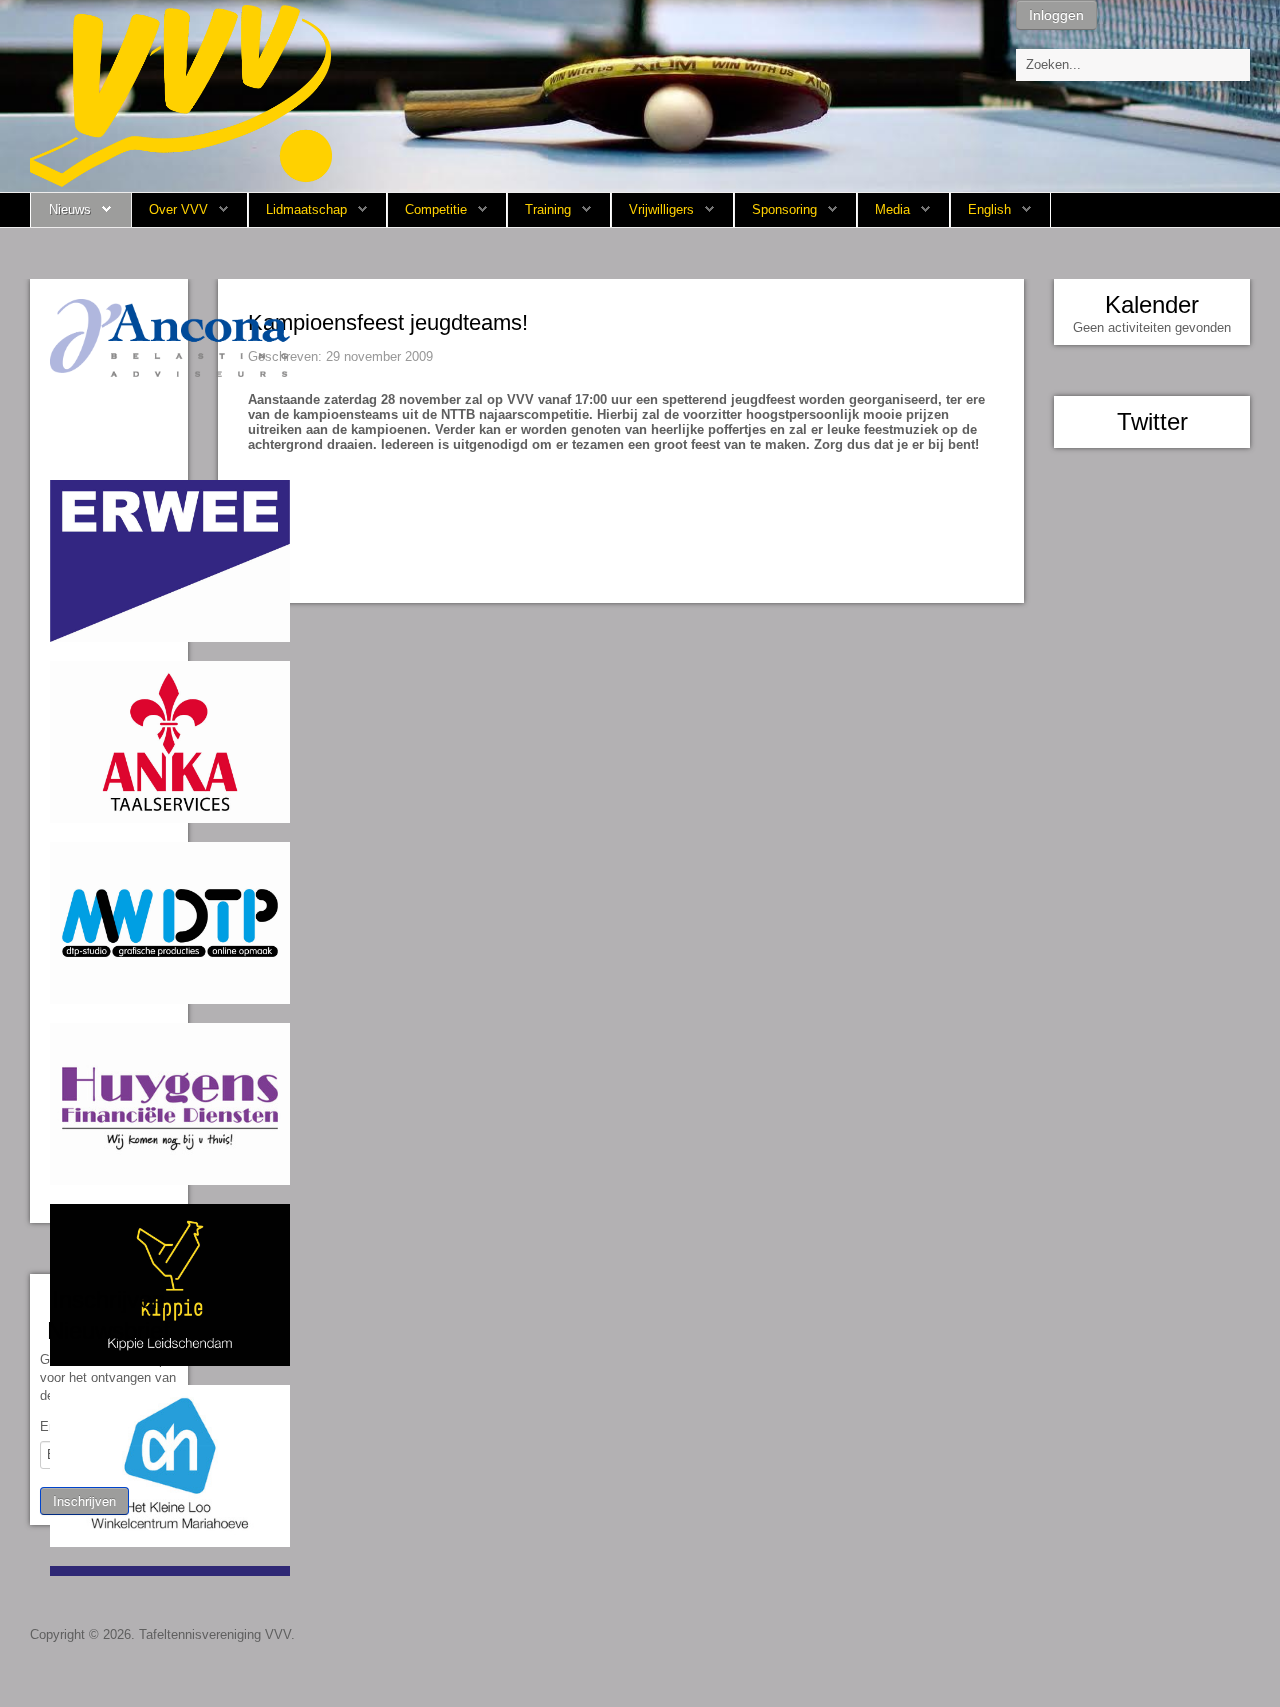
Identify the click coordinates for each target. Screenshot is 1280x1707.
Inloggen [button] (1056, 15)
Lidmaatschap (306, 209)
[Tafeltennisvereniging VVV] (181, 94)
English (989, 209)
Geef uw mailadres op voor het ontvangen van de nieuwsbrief (108, 1377)
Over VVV (178, 209)
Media (892, 209)
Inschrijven (84, 1500)
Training (548, 209)
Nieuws (70, 209)
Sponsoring (784, 209)
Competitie (436, 209)
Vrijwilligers (661, 209)
